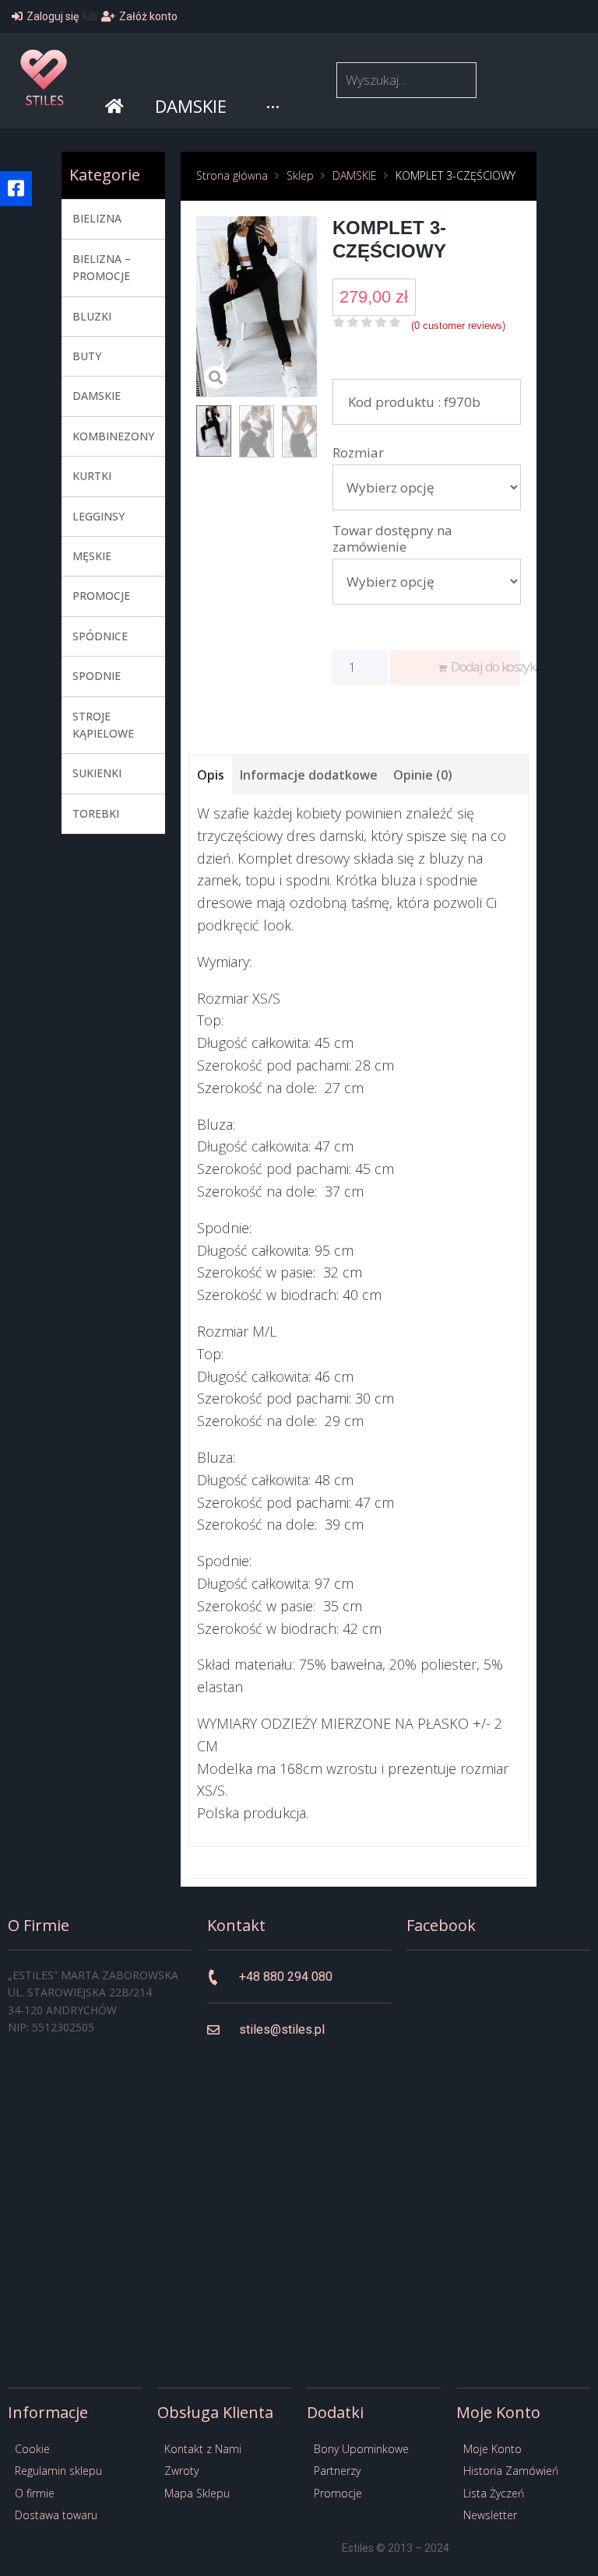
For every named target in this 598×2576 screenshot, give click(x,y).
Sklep (300, 175)
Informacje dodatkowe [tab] (309, 775)
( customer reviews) (458, 326)
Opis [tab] (211, 775)
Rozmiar (358, 452)
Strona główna (232, 175)
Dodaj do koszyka (485, 666)
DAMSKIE (355, 175)
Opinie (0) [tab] (423, 775)
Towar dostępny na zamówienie (392, 538)
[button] (16, 189)
